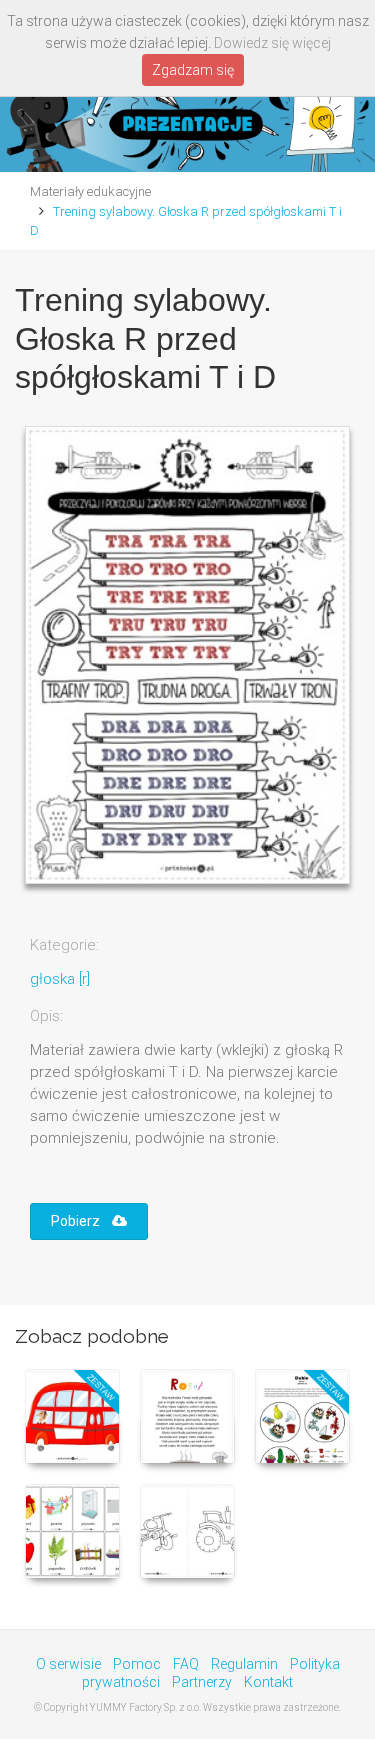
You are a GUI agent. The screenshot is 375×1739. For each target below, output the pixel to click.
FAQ (186, 1664)
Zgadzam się (193, 70)
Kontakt (268, 1682)
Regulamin (244, 1664)
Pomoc (137, 1664)
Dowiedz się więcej (272, 43)
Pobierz (81, 1221)
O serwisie (68, 1664)
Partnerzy (202, 1682)
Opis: (46, 1016)
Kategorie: (64, 945)
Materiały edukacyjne (90, 191)
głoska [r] (60, 979)
